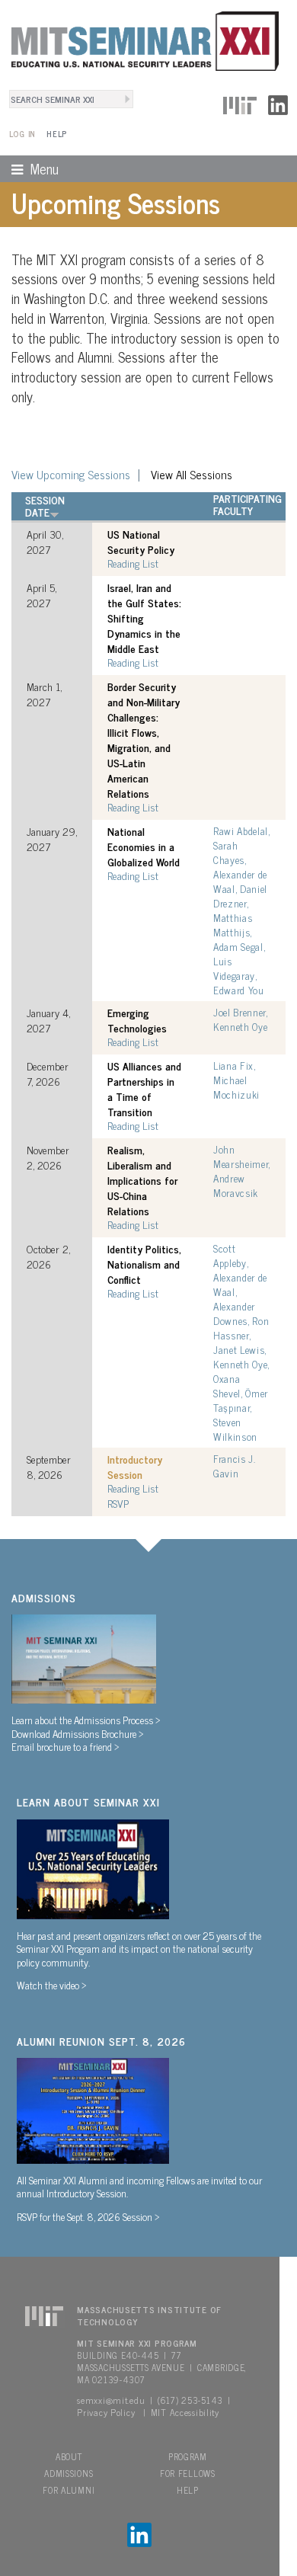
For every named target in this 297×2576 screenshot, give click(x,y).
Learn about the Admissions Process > (86, 1720)
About (69, 2456)
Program (188, 2456)
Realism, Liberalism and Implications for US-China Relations (142, 1180)
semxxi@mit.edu (111, 2400)
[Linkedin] (278, 103)
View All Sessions (192, 474)
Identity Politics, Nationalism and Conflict (144, 1264)
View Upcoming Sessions (71, 474)
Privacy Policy (106, 2412)
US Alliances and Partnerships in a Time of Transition (144, 1089)
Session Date (45, 506)
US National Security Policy (141, 542)
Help (57, 134)
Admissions (69, 2473)
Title (119, 498)
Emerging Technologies (137, 1020)
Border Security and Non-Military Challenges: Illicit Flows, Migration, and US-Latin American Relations (144, 740)
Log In (22, 134)
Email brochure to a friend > (65, 1746)
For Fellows (188, 2473)
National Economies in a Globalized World (144, 846)
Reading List (133, 563)
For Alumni (69, 2490)
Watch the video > (52, 1985)
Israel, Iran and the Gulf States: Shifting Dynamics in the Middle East (144, 618)
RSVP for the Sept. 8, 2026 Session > (88, 2216)
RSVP (118, 1503)
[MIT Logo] (240, 103)
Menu (29, 168)
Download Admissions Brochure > (78, 1733)
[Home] (139, 39)
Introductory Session (135, 1467)
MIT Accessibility (185, 2412)
